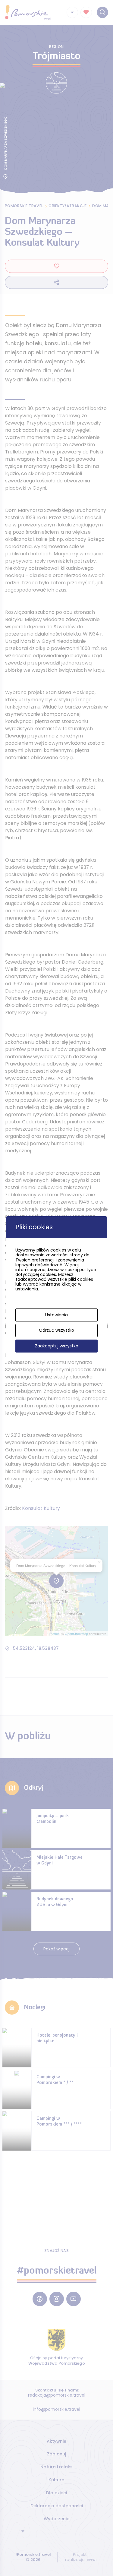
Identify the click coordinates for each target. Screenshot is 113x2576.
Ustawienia (56, 1315)
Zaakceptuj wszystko (57, 1346)
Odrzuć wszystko (56, 1330)
